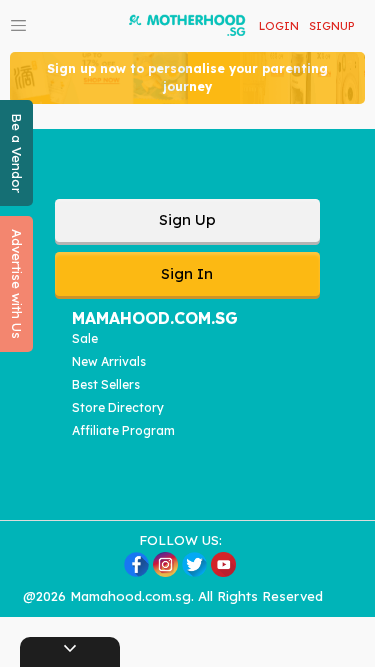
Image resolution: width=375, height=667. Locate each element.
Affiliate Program (123, 430)
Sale (85, 338)
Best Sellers (106, 384)
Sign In (187, 273)
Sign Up (187, 219)
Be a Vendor (17, 153)
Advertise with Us (17, 284)
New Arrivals (109, 361)
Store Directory (118, 407)
